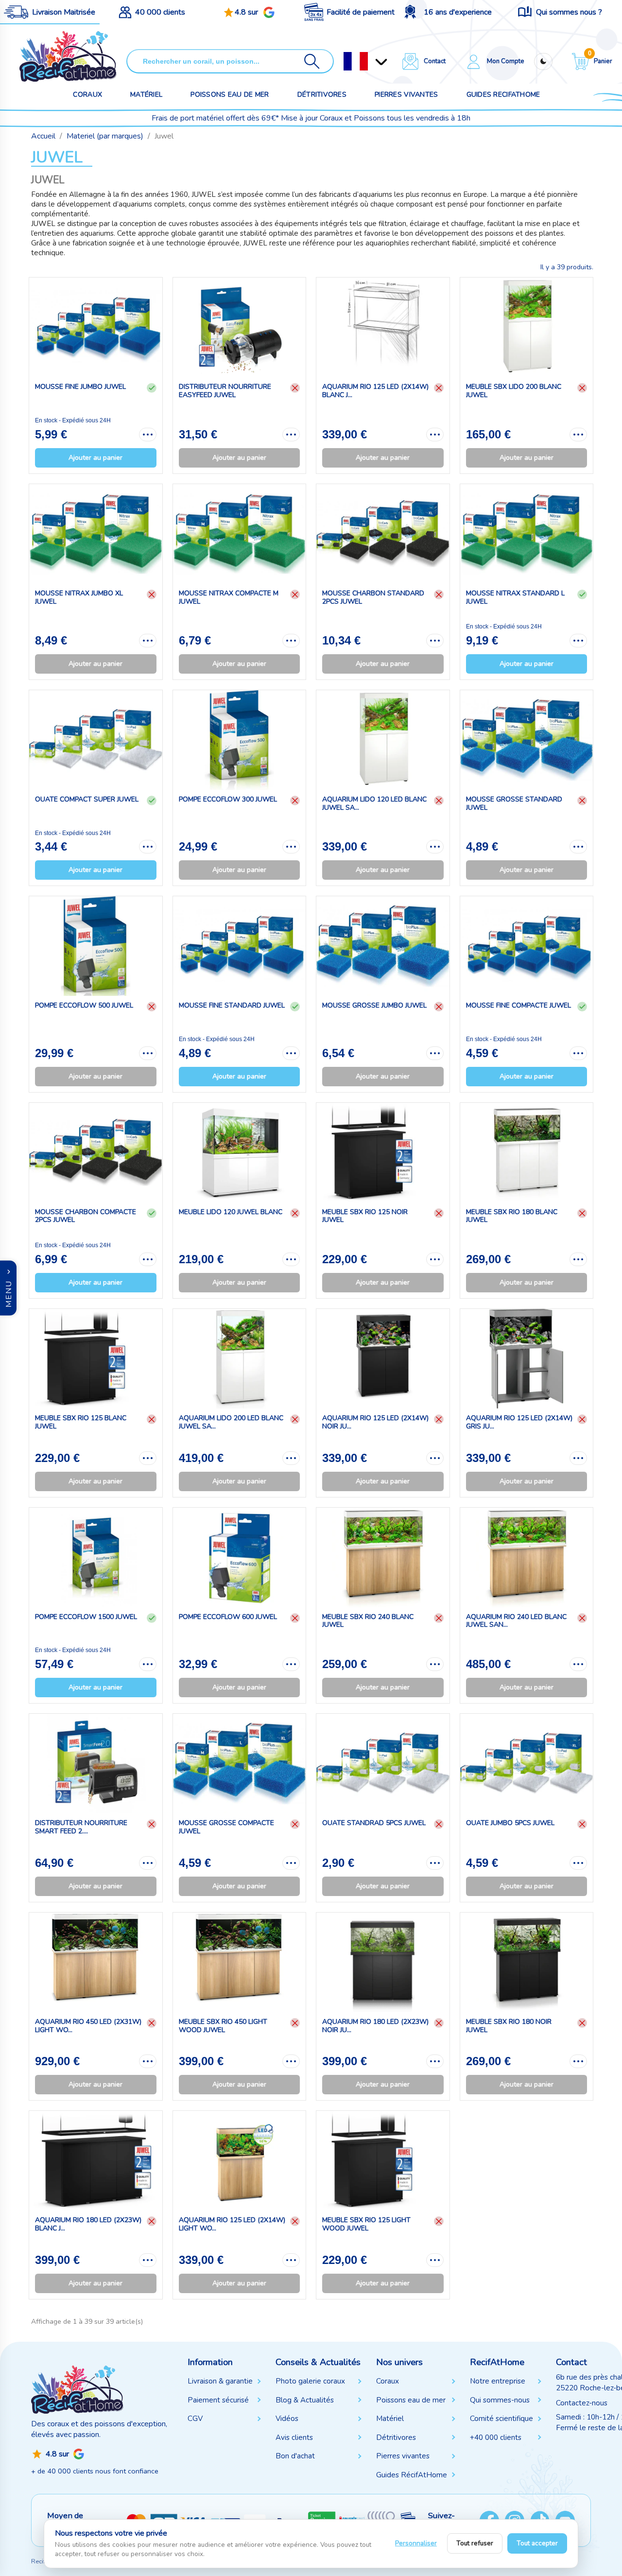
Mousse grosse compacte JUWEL (226, 1827)
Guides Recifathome (503, 95)
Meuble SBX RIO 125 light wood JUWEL (366, 2224)
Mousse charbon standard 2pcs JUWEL (373, 597)
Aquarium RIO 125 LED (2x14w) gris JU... (519, 1422)
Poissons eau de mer (230, 95)
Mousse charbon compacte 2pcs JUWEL (86, 1216)
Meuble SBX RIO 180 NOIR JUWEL (509, 2026)
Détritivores (322, 95)
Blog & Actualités (305, 2400)
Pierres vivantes (406, 95)
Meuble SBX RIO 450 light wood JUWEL (223, 2026)
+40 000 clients (496, 2437)
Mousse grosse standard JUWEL (514, 803)
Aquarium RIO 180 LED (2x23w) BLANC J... (88, 2224)
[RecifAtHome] (77, 2389)
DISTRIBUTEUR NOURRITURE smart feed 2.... (81, 1827)
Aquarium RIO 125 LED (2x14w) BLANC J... (375, 391)
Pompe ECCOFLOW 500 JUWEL (84, 1005)
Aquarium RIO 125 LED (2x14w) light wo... (232, 2224)
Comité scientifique (501, 2419)
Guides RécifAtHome (412, 2475)
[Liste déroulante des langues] (356, 61)
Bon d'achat (295, 2456)
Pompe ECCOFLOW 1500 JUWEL (86, 1617)
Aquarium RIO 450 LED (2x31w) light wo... (88, 2026)
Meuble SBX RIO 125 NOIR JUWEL (365, 1216)
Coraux (87, 95)
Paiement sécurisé (218, 2400)
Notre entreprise (498, 2381)
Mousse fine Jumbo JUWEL (80, 387)
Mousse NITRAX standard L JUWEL (515, 597)
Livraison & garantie (220, 2381)
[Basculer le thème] (543, 61)
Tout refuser (475, 2543)
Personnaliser (416, 2543)
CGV (195, 2419)
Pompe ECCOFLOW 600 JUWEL (228, 1617)
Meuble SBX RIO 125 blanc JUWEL (81, 1422)
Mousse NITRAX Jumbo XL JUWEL (79, 597)
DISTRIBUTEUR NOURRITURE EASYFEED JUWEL (225, 391)
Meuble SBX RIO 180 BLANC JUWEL (512, 1216)
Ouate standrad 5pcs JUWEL (374, 1823)
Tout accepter (537, 2543)
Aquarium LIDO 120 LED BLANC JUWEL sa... (374, 803)
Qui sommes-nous (500, 2400)
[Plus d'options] (148, 435)
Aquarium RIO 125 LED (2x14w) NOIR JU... (375, 1422)
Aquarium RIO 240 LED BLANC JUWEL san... (516, 1621)
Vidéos (287, 2419)
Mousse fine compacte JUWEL (518, 1005)
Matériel (146, 95)
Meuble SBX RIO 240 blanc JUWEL (368, 1621)
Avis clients (294, 2437)
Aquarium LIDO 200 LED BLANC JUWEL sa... (231, 1422)
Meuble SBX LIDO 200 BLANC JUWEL (514, 391)
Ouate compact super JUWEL (87, 799)
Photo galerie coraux (310, 2381)
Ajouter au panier (95, 458)
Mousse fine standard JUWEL (232, 1005)
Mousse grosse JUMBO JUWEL (374, 1005)
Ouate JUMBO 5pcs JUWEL (510, 1823)
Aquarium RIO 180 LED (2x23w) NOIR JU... (375, 2026)
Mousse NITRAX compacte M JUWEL (229, 597)
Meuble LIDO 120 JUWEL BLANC (231, 1212)
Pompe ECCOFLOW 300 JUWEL (228, 799)
